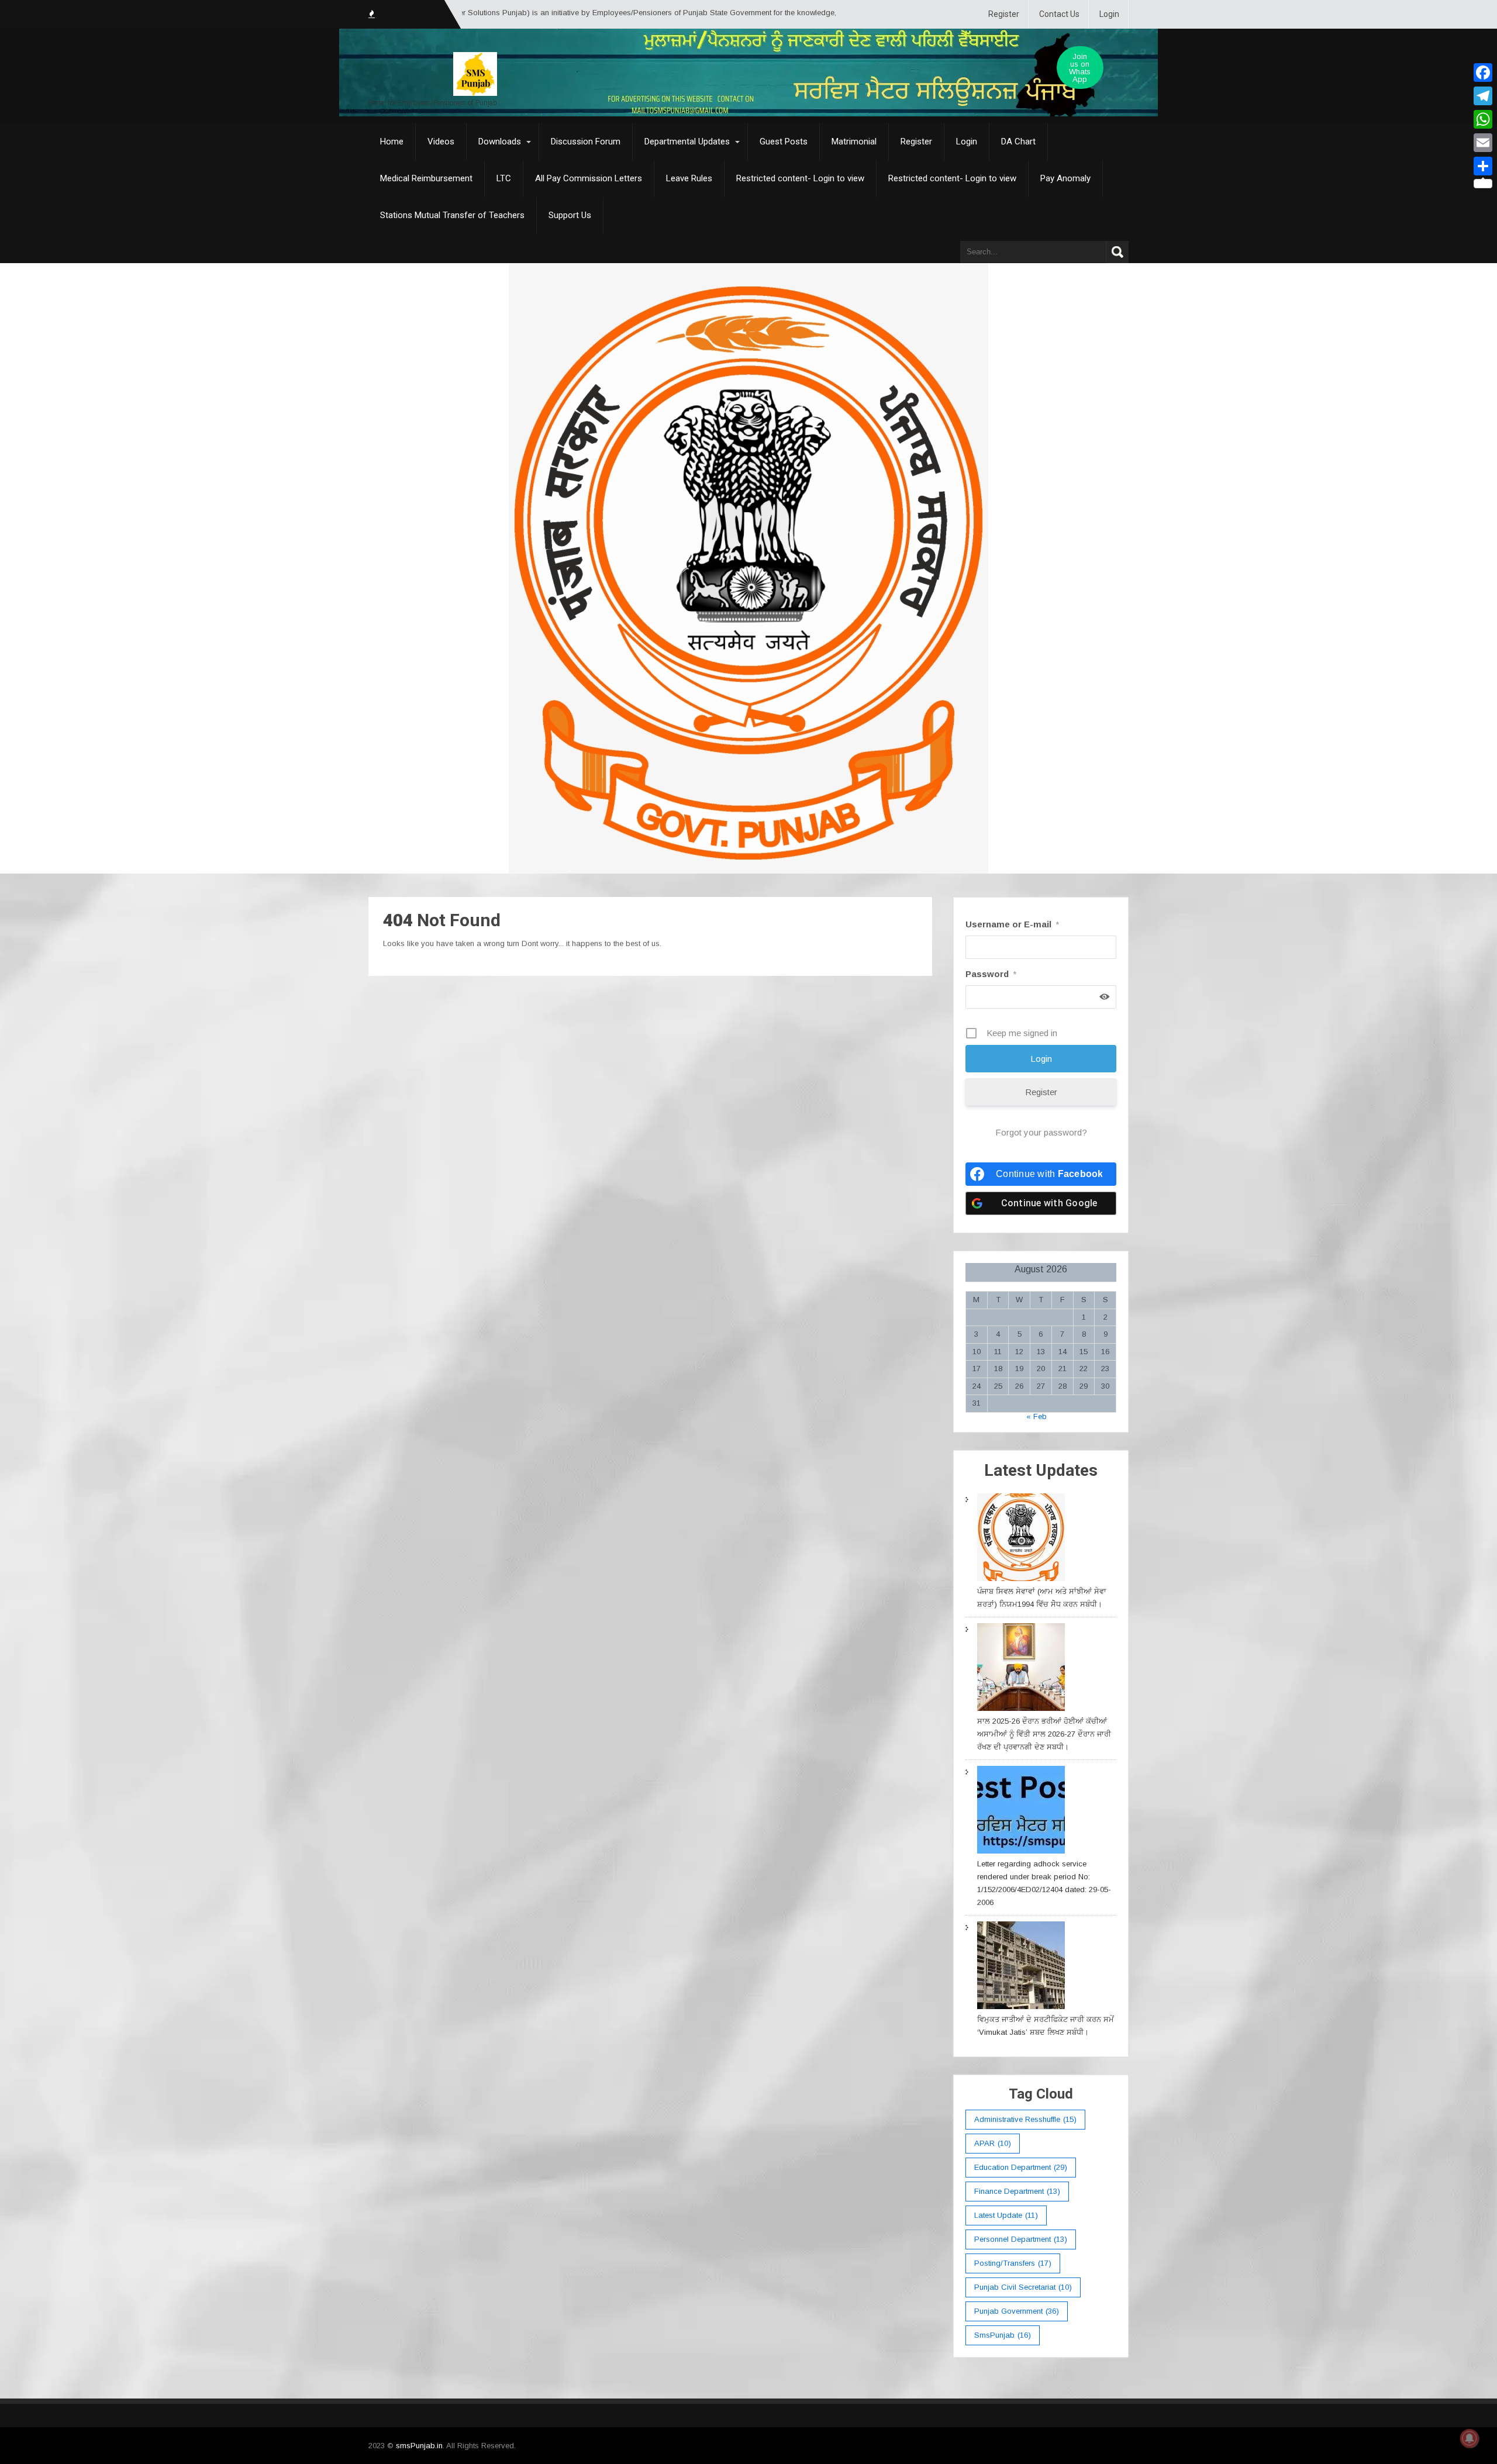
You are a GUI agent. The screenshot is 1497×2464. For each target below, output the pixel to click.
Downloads (500, 142)
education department (1021, 2167)
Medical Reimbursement (426, 178)
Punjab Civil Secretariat (1023, 2287)
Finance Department (1017, 2191)
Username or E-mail (1012, 924)
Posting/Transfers (1013, 2263)
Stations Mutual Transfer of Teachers (452, 215)
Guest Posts (784, 142)
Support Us (570, 215)
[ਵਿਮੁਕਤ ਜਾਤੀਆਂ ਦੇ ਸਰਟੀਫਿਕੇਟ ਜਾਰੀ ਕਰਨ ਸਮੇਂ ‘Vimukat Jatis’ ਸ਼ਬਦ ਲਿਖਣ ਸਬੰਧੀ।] (1021, 1967)
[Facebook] (1483, 73)
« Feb (1036, 1416)
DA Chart (1018, 142)
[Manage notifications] (1470, 2438)
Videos (441, 142)
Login (1109, 14)
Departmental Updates (687, 142)
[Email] (1483, 143)
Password (991, 974)
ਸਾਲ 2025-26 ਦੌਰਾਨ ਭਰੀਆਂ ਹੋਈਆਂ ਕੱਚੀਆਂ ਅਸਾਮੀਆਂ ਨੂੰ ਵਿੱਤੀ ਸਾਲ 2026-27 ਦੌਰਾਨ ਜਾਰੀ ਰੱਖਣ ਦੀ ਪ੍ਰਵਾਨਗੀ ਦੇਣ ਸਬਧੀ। (1044, 1734)
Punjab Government (1017, 2311)
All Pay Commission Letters (589, 178)
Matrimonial (854, 142)
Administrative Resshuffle (1025, 2119)
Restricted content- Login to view (800, 178)
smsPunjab (1003, 2335)
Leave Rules (689, 178)
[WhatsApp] (1483, 119)
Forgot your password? (1041, 1132)
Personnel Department (1021, 2239)
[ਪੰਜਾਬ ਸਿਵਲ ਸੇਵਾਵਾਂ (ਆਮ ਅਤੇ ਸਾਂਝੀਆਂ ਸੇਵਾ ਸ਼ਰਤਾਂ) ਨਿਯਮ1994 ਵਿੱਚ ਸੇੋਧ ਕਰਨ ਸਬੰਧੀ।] (1021, 1539)
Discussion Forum (586, 142)
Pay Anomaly (1065, 178)
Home (392, 142)
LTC (504, 178)
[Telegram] (1483, 96)
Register (1004, 14)
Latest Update (1006, 2215)
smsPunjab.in (419, 2446)
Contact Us (1059, 14)
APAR (993, 2143)
